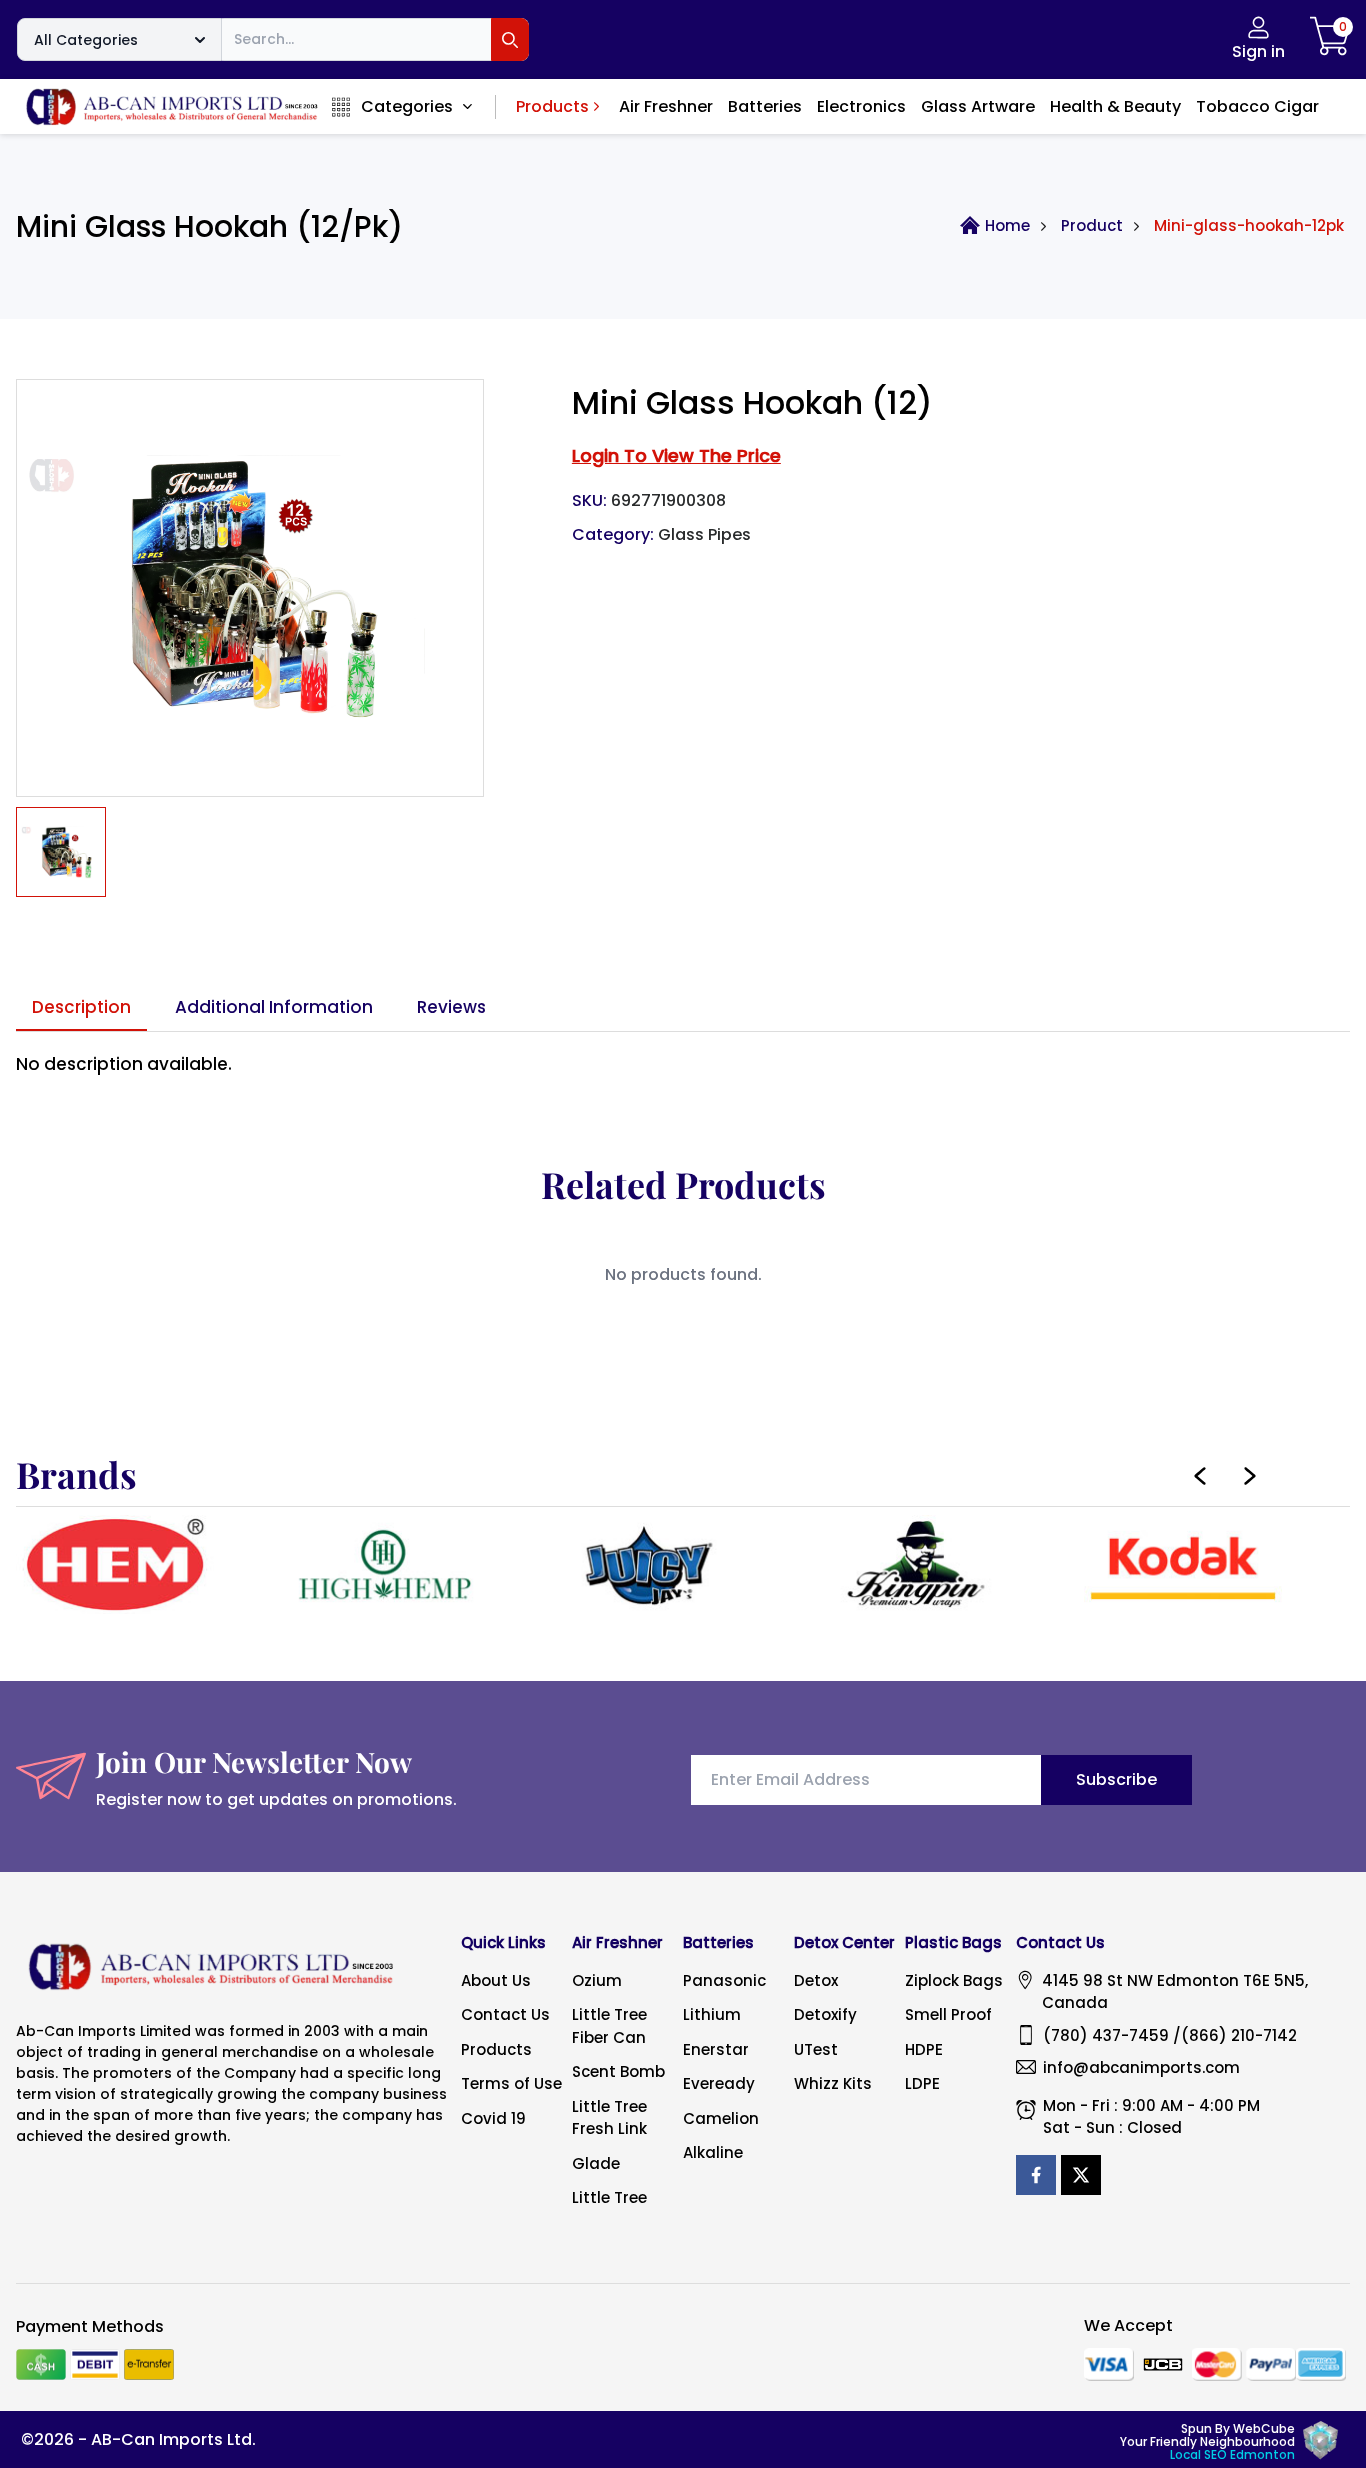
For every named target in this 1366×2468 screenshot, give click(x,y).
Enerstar (716, 2049)
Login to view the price (676, 455)
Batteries (765, 106)
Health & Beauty (1115, 106)
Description (81, 1007)
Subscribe (1116, 1779)
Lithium (712, 2014)
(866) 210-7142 (1239, 2035)
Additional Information (274, 1007)
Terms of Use (511, 2083)
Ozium (597, 1980)
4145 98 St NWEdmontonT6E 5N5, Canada (1175, 1992)
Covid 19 (493, 2118)
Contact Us (505, 2014)
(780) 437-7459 (1106, 2035)
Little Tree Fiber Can (609, 2026)
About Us (496, 1980)
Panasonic (724, 1980)
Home (1007, 225)
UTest (816, 2049)
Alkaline (713, 2152)
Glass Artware (978, 106)
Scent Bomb (618, 2071)
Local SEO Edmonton (1232, 2454)
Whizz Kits (833, 2083)
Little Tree (609, 2197)
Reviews (451, 1007)
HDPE (924, 2049)
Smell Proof (948, 2014)
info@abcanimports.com (1141, 2067)
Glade (596, 2163)
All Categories (86, 40)
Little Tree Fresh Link (609, 2118)
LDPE (922, 2083)
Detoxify (825, 2014)
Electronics (861, 106)
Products (552, 106)
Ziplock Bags (954, 1980)
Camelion (721, 2118)
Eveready (719, 2083)
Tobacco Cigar (1257, 106)
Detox (816, 1980)
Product (1092, 225)
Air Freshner (666, 106)
